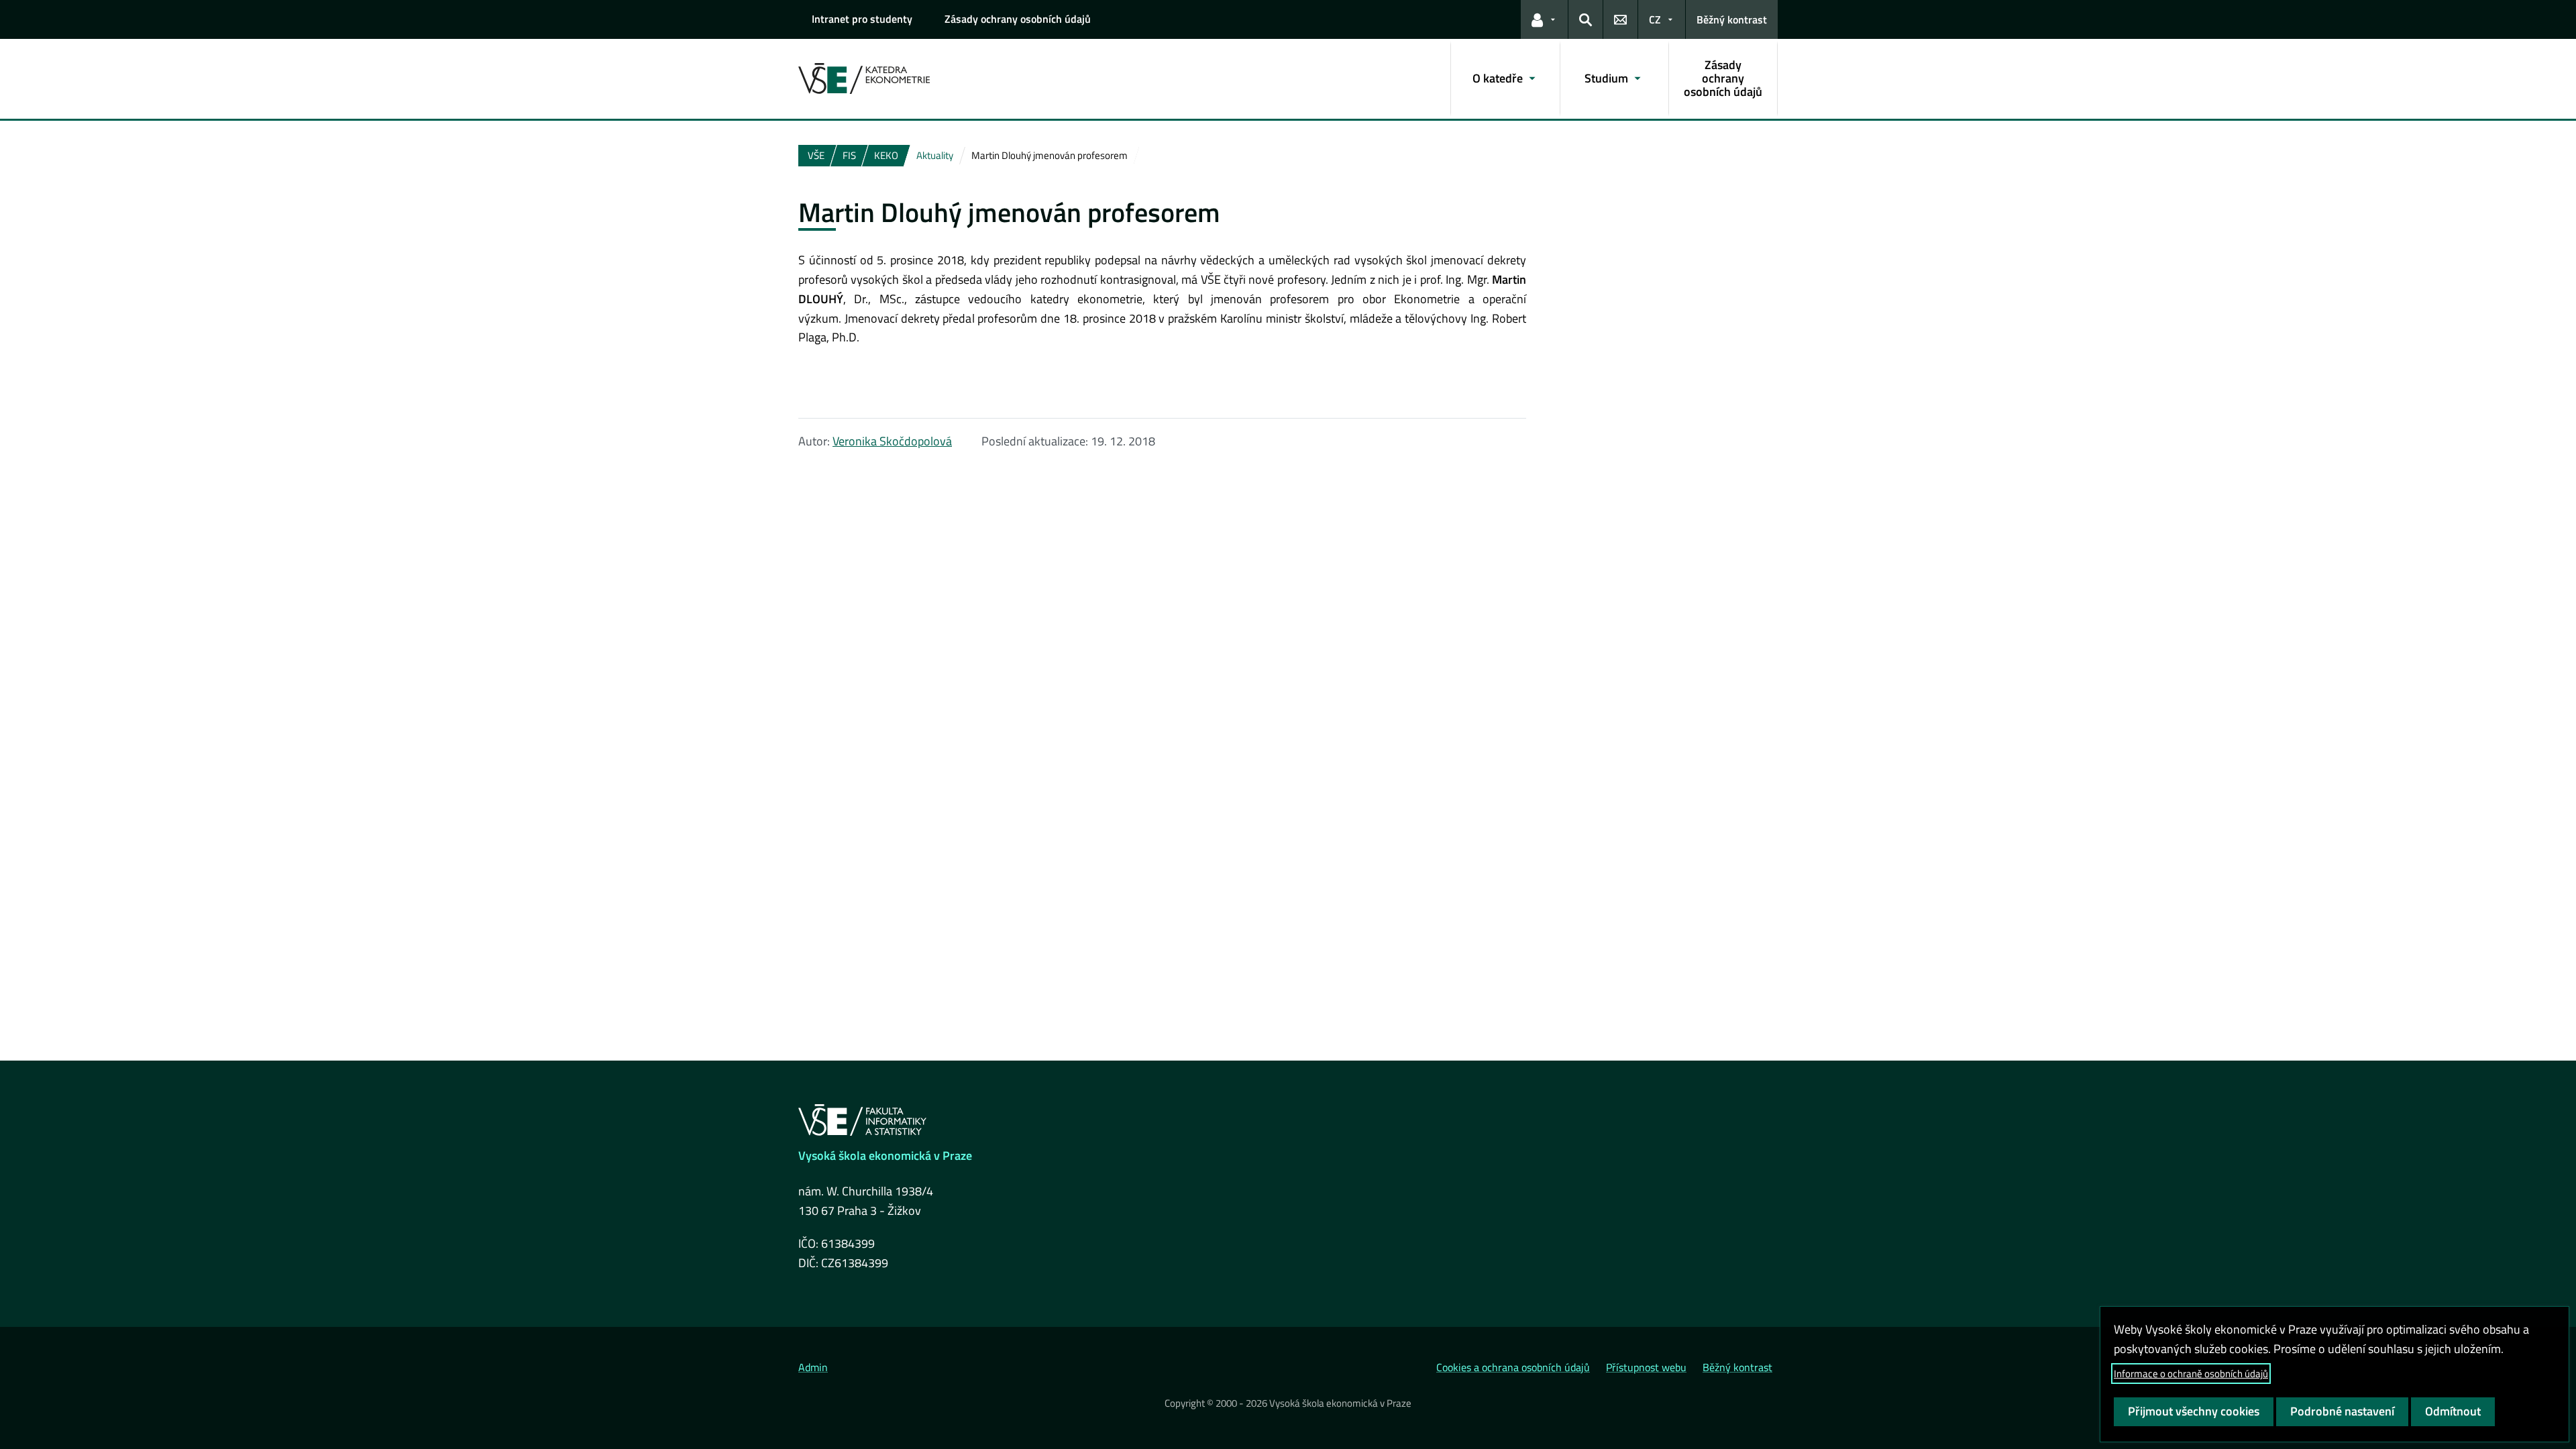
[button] (1544, 19)
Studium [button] (1606, 78)
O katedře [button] (1498, 78)
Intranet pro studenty (862, 19)
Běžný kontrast (1732, 19)
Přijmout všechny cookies (2194, 1411)
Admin (813, 1367)
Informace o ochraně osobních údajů (2191, 1374)
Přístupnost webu (1646, 1367)
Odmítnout (2453, 1411)
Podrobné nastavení (2342, 1411)
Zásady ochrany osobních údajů (1018, 19)
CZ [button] (1655, 19)
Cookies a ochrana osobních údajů (1513, 1367)
